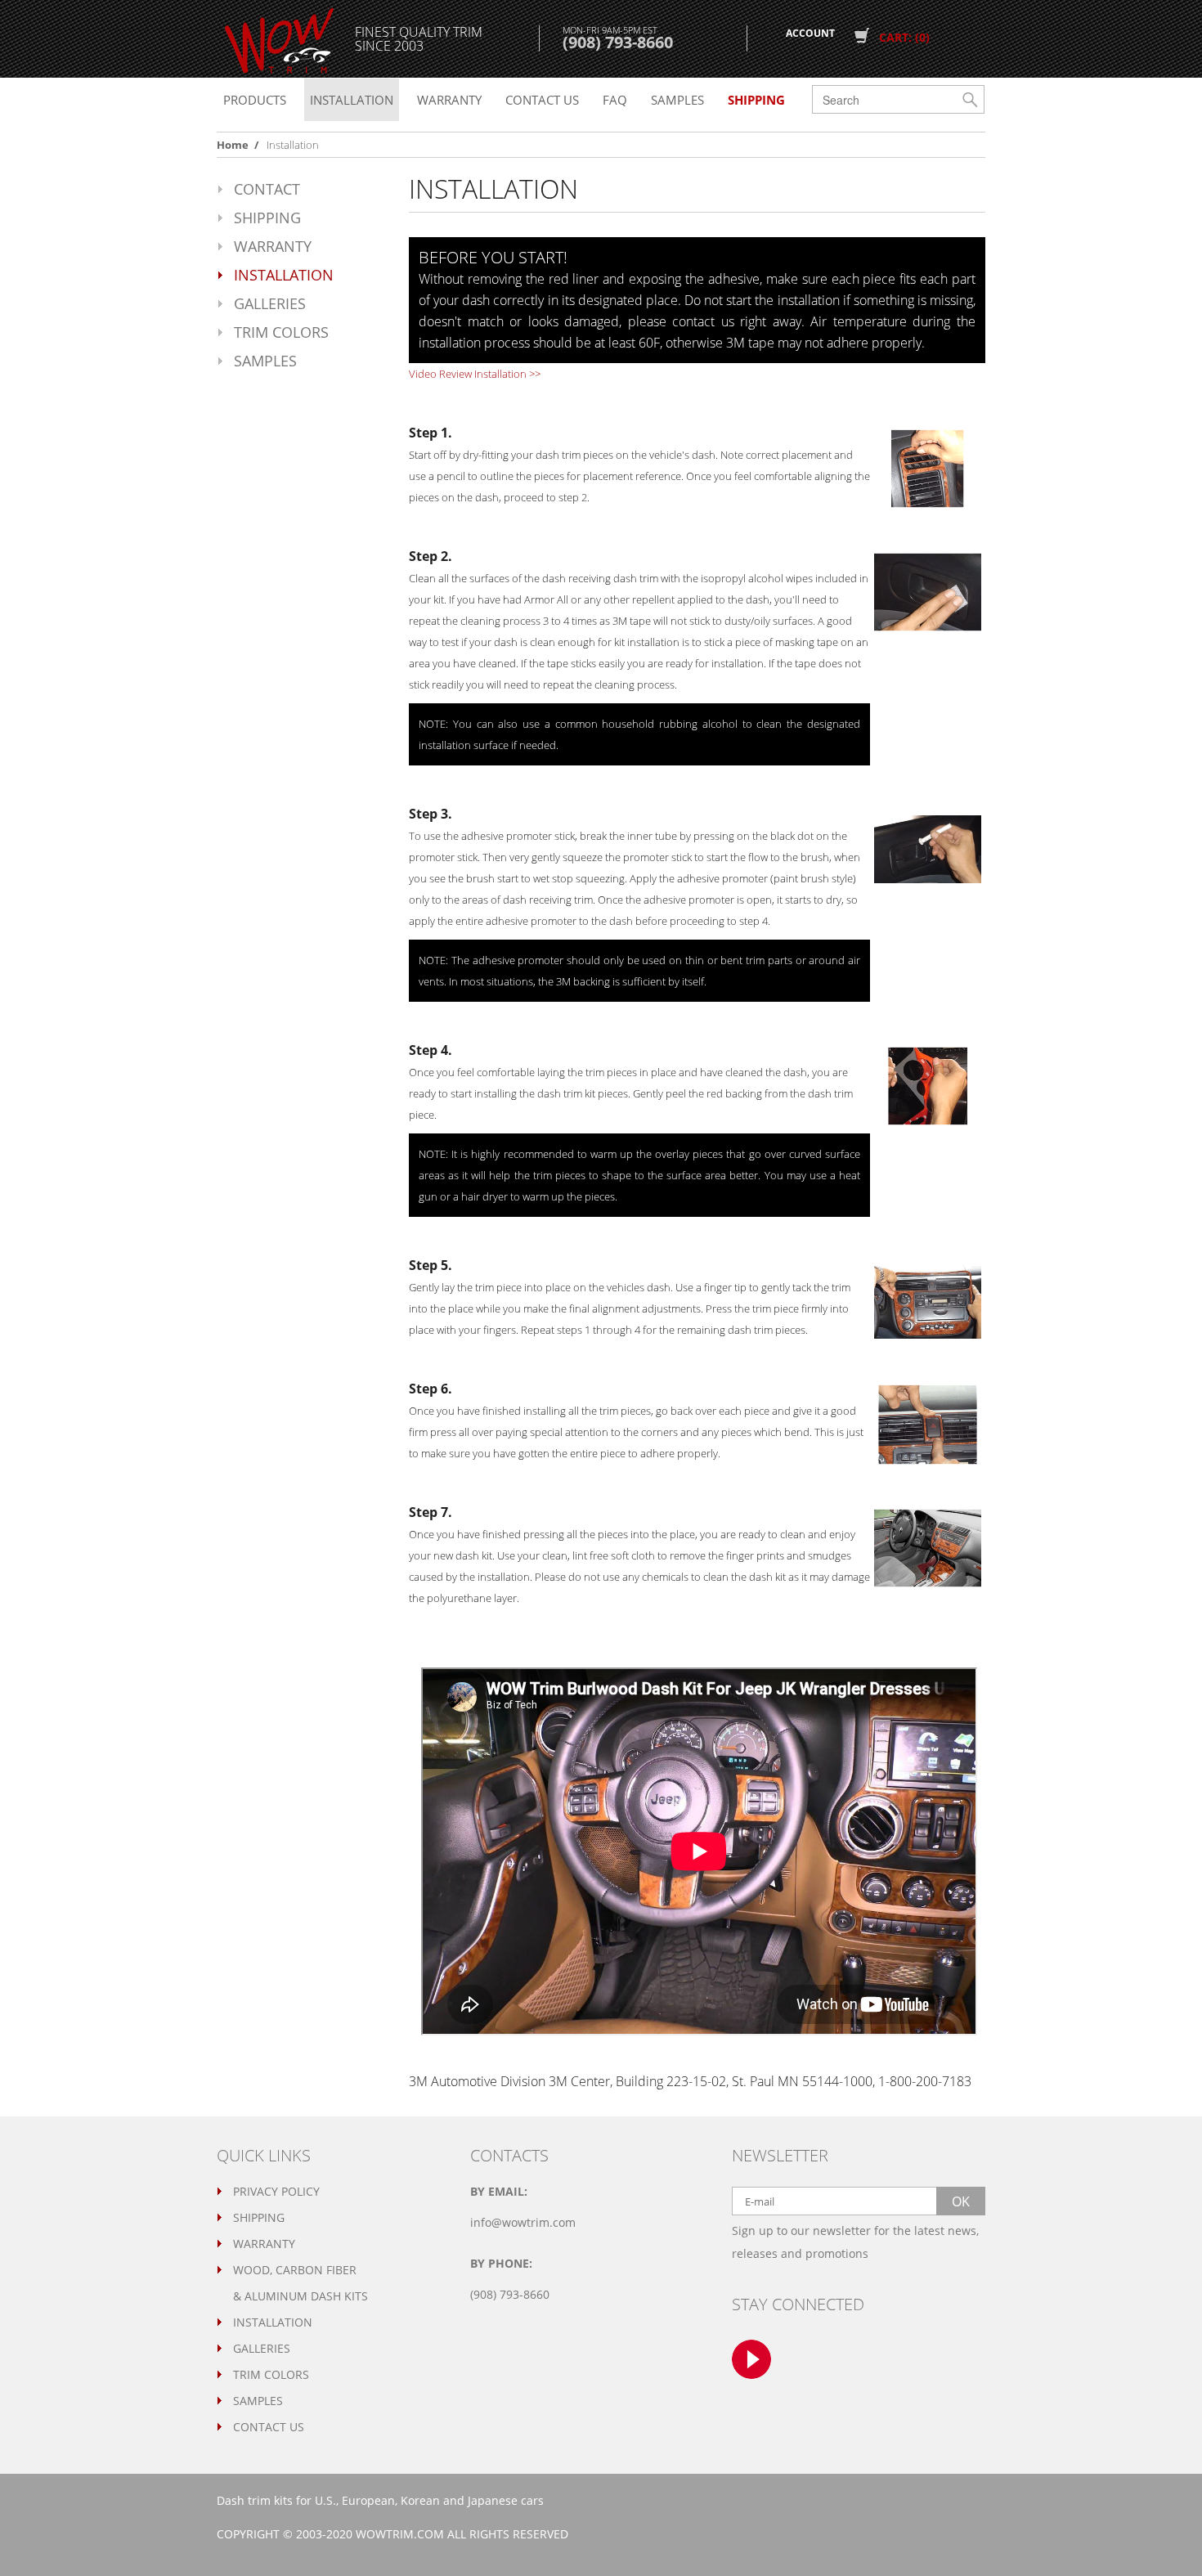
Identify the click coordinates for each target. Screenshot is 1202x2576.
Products (255, 100)
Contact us (542, 100)
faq (615, 100)
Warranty (449, 100)
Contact (267, 189)
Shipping (267, 218)
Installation (352, 100)
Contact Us (269, 2427)
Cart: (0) (904, 37)
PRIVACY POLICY (276, 2191)
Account (810, 33)
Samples (677, 100)
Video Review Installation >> (475, 374)
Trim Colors (281, 332)
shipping (756, 100)
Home (233, 145)
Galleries (270, 303)
